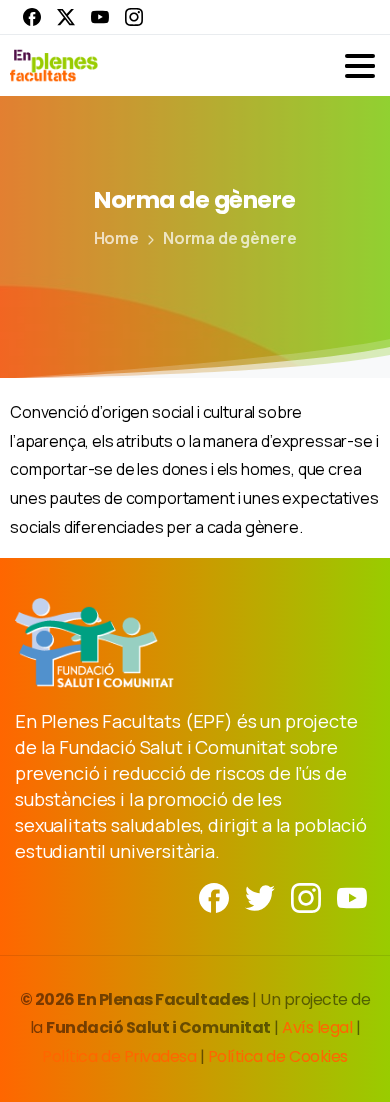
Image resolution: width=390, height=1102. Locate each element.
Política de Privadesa (119, 1056)
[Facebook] (32, 17)
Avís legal (317, 1027)
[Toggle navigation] (360, 66)
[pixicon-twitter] (260, 896)
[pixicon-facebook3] (214, 896)
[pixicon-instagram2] (306, 896)
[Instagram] (134, 17)
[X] (66, 17)
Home (116, 238)
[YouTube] (100, 17)
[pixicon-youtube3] (352, 896)
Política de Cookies (278, 1056)
